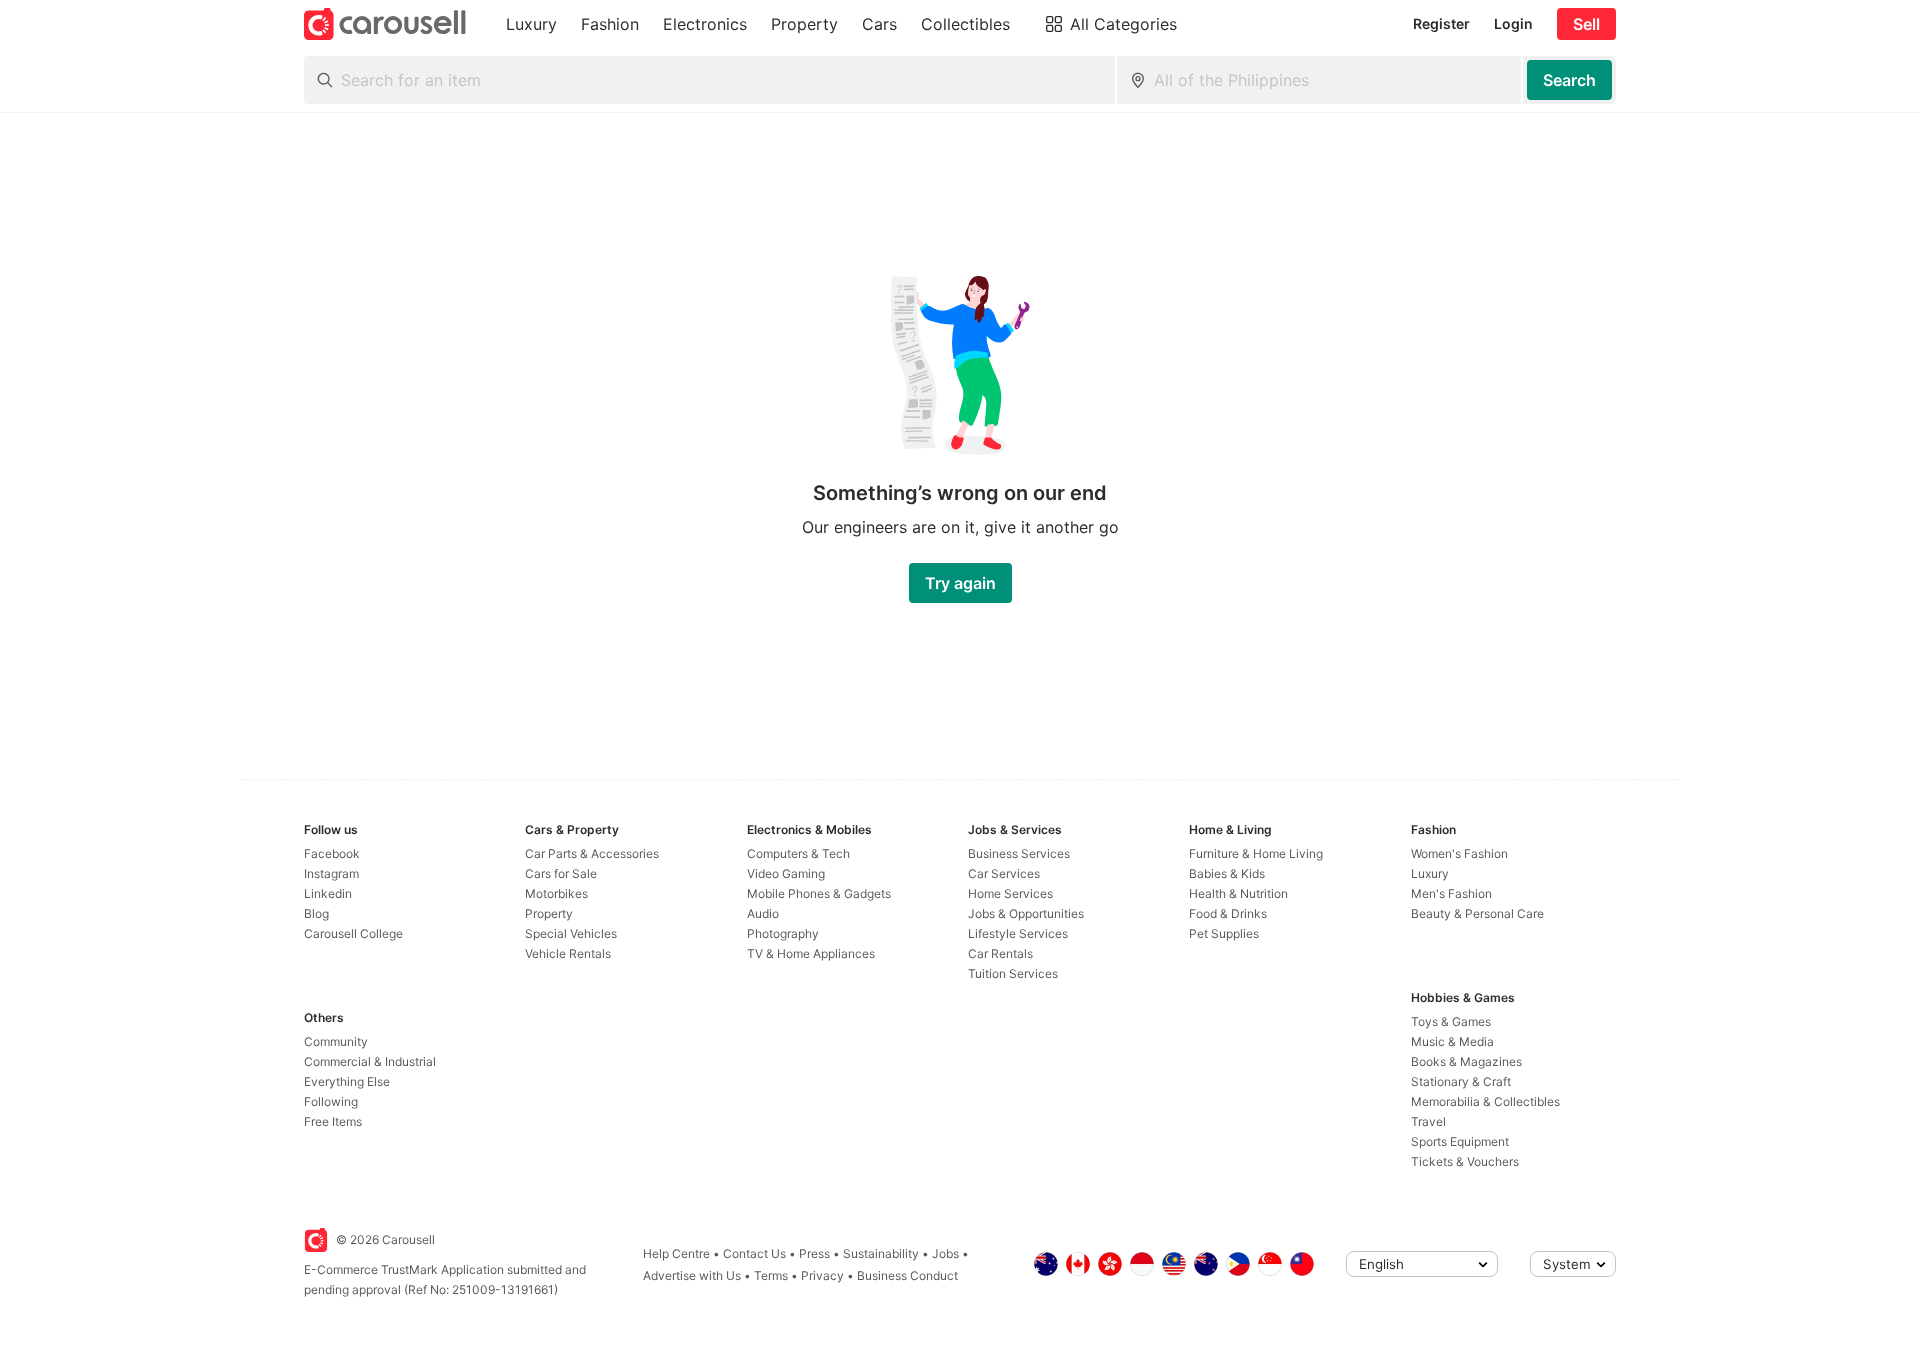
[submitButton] (1569, 80)
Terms (771, 1275)
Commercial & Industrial (370, 1061)
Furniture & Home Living (1256, 853)
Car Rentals (1000, 953)
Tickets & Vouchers (1465, 1161)
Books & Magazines (1466, 1061)
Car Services (1004, 873)
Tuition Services (1013, 973)
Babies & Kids (1227, 873)
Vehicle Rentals (568, 953)
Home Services (1010, 893)
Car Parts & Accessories (592, 853)
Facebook (332, 853)
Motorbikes (556, 893)
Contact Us (754, 1253)
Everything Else (347, 1081)
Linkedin (328, 893)
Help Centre (676, 1253)
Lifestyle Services (1018, 933)
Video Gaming (786, 873)
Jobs (945, 1253)
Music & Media (1452, 1041)
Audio (763, 913)
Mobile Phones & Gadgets (819, 893)
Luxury (1430, 873)
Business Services (1019, 853)
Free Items (333, 1121)
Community (336, 1041)
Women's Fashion (1459, 853)
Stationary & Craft (1461, 1081)
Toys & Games (1451, 1021)
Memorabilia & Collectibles (1485, 1101)
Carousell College (353, 933)
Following (331, 1101)
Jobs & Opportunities (1026, 913)
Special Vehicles (571, 933)
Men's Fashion (1451, 893)
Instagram (331, 873)
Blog (316, 913)
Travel (1428, 1121)
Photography (783, 933)
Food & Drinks (1228, 913)
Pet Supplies (1224, 933)
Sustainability (881, 1253)
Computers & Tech (798, 853)
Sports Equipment (1460, 1141)
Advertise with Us (692, 1275)
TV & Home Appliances (811, 953)
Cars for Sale (561, 873)
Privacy (822, 1275)
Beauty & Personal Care (1477, 913)
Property (549, 913)
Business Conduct (907, 1275)
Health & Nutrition (1238, 893)
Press (814, 1253)
